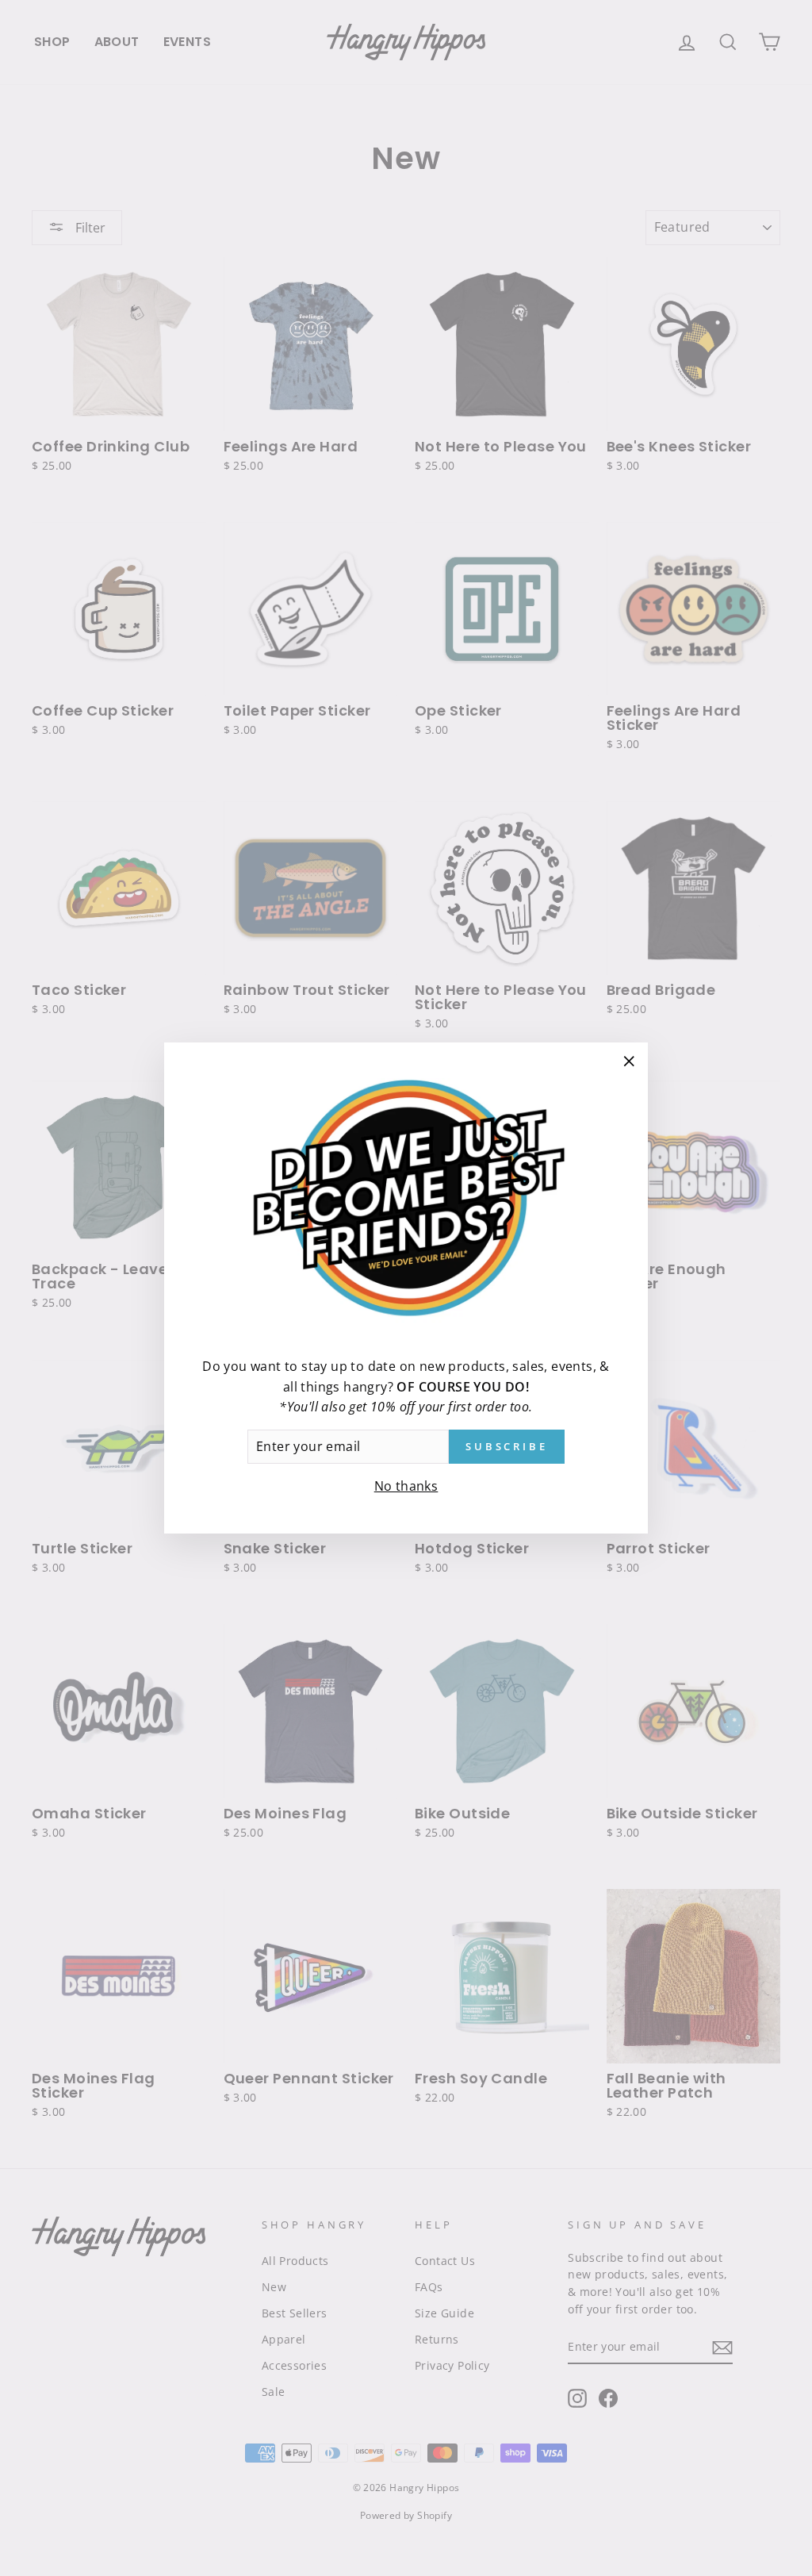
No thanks (406, 1486)
